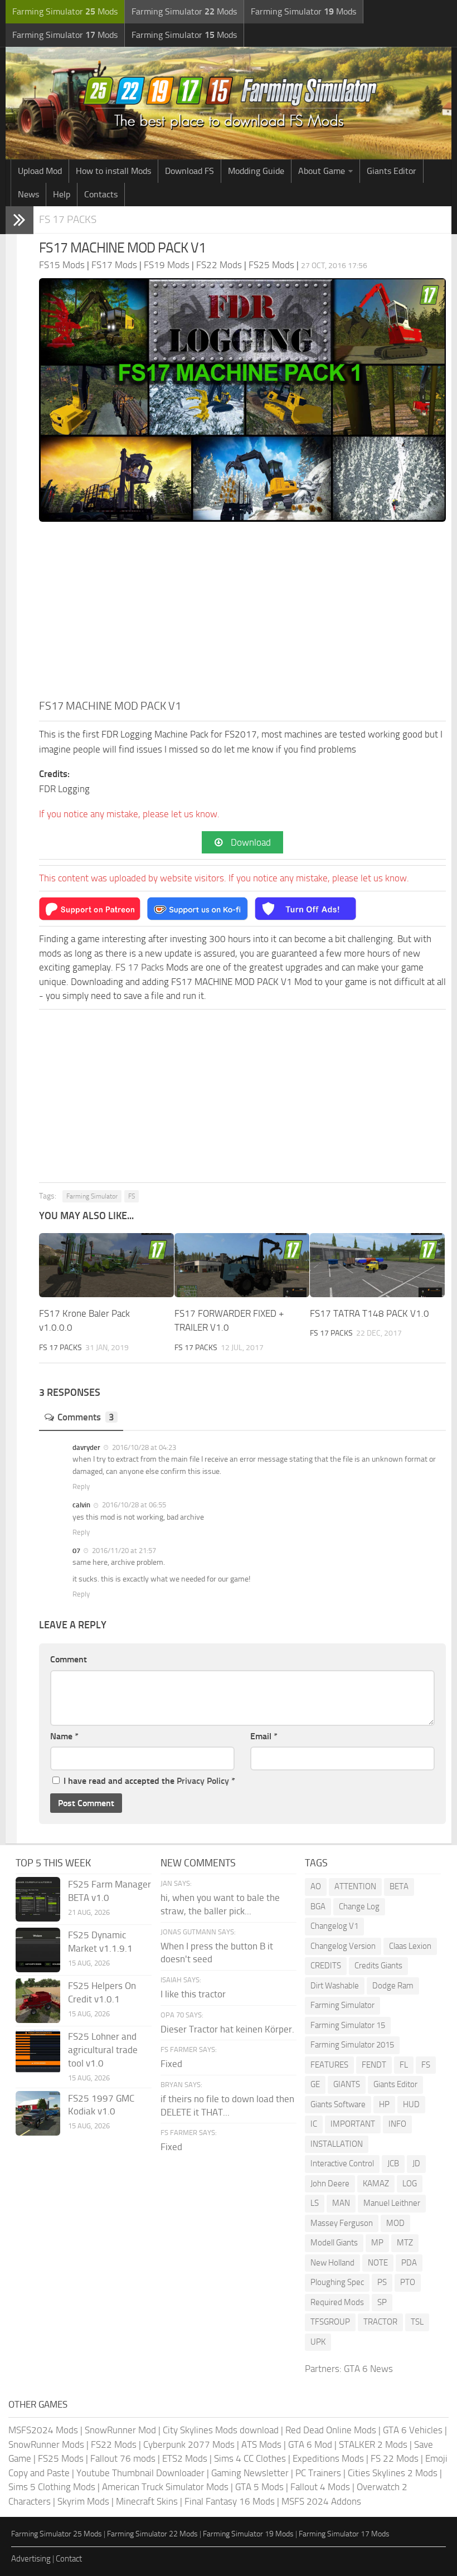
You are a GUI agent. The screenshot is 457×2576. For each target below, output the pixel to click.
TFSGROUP (330, 2322)
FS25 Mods (61, 2458)
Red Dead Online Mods (331, 2430)
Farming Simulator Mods (65, 11)
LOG (410, 2184)
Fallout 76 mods (123, 2458)
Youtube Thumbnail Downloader (140, 2473)
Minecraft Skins (147, 2501)
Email (264, 1736)
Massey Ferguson (342, 2223)
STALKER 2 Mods (373, 2444)
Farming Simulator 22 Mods (152, 2534)
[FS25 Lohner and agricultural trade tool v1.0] (38, 2051)
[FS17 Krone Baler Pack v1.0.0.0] (106, 1265)
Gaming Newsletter (250, 2473)
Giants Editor (392, 171)
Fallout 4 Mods (320, 2487)
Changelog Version (343, 1946)
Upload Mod (40, 171)
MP (377, 2243)
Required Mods (337, 2302)
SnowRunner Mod (120, 2430)
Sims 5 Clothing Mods (52, 2487)
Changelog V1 (334, 1926)
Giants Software (338, 2104)
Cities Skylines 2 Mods (393, 2473)
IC (314, 2124)
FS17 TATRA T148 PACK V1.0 (370, 1313)
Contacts (101, 194)
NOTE (378, 2263)
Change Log (359, 1906)
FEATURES (329, 2065)
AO (316, 1886)
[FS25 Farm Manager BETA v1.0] (38, 1899)
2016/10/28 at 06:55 (133, 1505)
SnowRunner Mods (46, 2444)
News (28, 194)
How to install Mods (113, 171)
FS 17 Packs (68, 219)
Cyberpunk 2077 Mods (189, 2444)
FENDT (374, 2065)
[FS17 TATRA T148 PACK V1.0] (377, 1265)
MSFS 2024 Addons (321, 2501)
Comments (86, 1417)
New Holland (332, 2263)
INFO (397, 2124)
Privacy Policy (203, 1781)
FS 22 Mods (395, 2458)
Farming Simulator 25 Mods (57, 2534)
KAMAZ (376, 2184)
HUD (411, 2104)
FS (132, 1196)
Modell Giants (334, 2243)
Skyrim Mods (83, 2501)
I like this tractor (193, 1994)
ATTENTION (355, 1886)
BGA (318, 1906)
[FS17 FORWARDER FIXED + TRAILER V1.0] (242, 1265)
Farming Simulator (92, 1196)
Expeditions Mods (328, 2458)
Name (64, 1736)
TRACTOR (380, 2322)
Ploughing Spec (337, 2282)
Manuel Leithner (392, 2203)
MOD (395, 2223)
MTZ (405, 2243)
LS (315, 2203)
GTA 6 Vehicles (413, 2430)
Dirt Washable (335, 1986)
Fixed (171, 2064)
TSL (417, 2322)
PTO (408, 2282)
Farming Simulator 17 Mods (344, 2534)
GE (315, 2084)
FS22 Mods (114, 2444)
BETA (399, 1886)
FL (404, 2065)
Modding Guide (256, 171)
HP (384, 2104)
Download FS (189, 171)
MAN (341, 2203)
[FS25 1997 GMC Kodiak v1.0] (38, 2113)
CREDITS (326, 1966)
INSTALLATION (337, 2144)
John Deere (330, 2184)
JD (416, 2163)
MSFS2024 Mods (43, 2430)
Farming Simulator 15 (348, 2025)
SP (382, 2302)
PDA (409, 2263)
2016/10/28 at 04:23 (143, 1447)
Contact (69, 2559)
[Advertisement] (242, 614)
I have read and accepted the (149, 1781)
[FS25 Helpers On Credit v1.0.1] (38, 2001)
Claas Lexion (410, 1946)
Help (62, 194)
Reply (81, 1486)
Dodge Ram (393, 1986)
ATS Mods (261, 2444)
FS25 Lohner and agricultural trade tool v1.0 (103, 2050)
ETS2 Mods (185, 2458)
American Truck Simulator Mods (165, 2487)
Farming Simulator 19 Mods (248, 2534)
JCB (393, 2163)
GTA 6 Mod (310, 2444)
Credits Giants (378, 1966)
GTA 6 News (368, 2369)
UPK (318, 2342)
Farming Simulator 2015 (352, 2045)
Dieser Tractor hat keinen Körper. (227, 2029)
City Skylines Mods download (221, 2430)
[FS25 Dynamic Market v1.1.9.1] (38, 1950)
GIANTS (347, 2084)
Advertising (31, 2559)
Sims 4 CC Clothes (250, 2458)
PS (382, 2282)
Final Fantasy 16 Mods (230, 2501)
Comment (69, 1659)
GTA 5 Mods (259, 2487)
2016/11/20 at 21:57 (123, 1551)
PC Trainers (318, 2473)
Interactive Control (342, 2163)
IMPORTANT (353, 2124)
